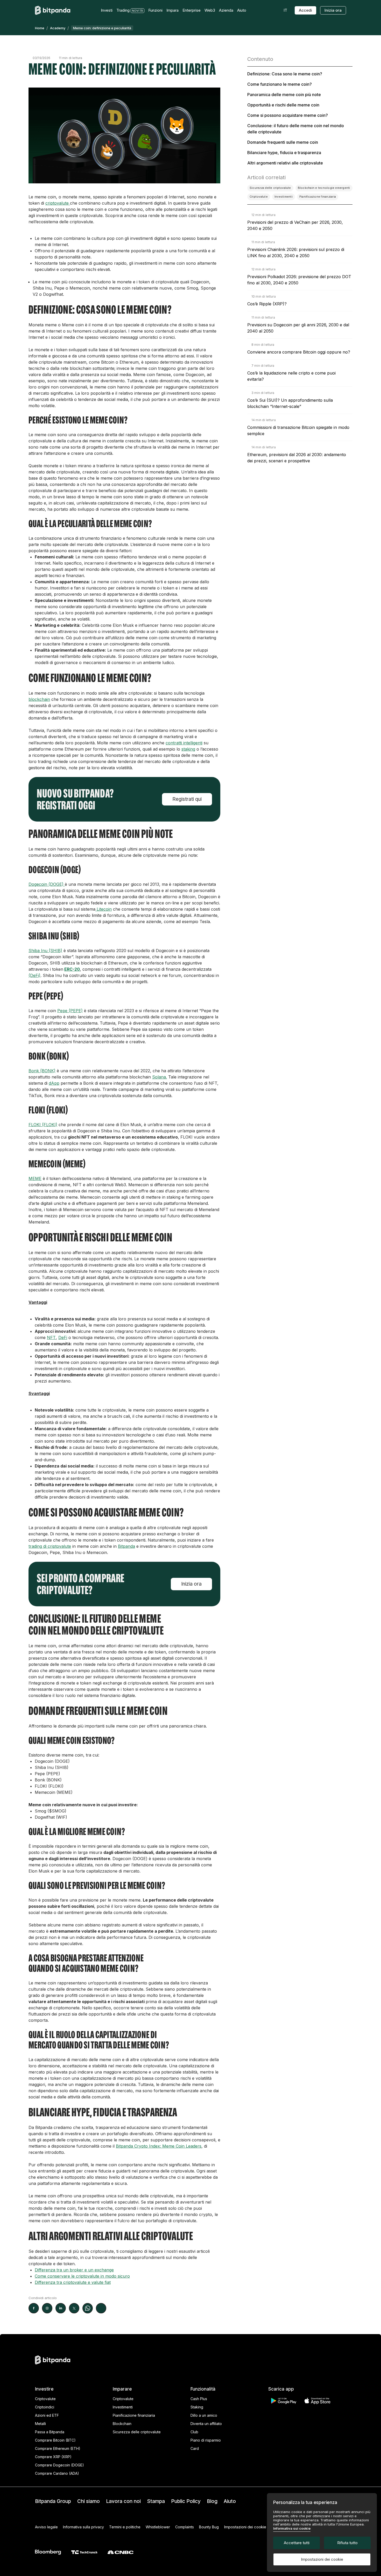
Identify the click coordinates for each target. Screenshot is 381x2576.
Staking (197, 2407)
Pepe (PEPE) (70, 1011)
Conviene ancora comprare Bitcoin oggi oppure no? (299, 352)
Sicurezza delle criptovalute (137, 2432)
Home (40, 28)
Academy (58, 28)
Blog (212, 2501)
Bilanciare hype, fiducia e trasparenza (284, 153)
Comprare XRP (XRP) (53, 2457)
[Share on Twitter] (74, 2308)
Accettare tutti (297, 2543)
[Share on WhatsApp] (88, 2308)
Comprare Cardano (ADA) (57, 2473)
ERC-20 (72, 969)
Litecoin (104, 909)
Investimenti (123, 2407)
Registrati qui (187, 799)
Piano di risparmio (206, 2440)
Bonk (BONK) (42, 1071)
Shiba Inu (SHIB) (45, 951)
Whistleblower (158, 2527)
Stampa (156, 2501)
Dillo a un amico (204, 2415)
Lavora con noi (123, 2501)
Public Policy (186, 2501)
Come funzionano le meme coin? (280, 84)
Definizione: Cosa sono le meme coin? (285, 74)
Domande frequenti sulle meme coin (283, 142)
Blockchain (122, 2424)
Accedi (305, 10)
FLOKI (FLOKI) (43, 1125)
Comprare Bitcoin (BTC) (55, 2440)
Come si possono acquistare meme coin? (288, 115)
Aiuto (230, 2501)
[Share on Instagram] (47, 2308)
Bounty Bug (209, 2527)
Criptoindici (45, 2407)
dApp (54, 1083)
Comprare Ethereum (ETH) (58, 2448)
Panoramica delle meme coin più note (284, 95)
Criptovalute (45, 2399)
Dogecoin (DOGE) (47, 884)
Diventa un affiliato (206, 2424)
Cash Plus (199, 2399)
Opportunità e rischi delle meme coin (283, 105)
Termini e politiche (125, 2527)
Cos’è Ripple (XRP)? (267, 304)
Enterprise (192, 10)
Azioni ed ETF (47, 2415)
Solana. (160, 1077)
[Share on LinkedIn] (61, 2308)
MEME (35, 1178)
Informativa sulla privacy (83, 2527)
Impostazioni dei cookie (322, 2559)
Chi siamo (89, 2501)
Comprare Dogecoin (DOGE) (59, 2465)
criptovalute (58, 203)
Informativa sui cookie (292, 2528)
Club (194, 2432)
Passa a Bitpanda (50, 2432)
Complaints (185, 2527)
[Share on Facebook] (34, 2308)
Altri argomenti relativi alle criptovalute (285, 163)
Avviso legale (46, 2527)
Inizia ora (333, 10)
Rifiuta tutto (347, 2543)
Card (195, 2448)
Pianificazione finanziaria (134, 2415)
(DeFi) (34, 975)
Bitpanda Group (53, 2501)
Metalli (40, 2424)
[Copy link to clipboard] (101, 2308)
